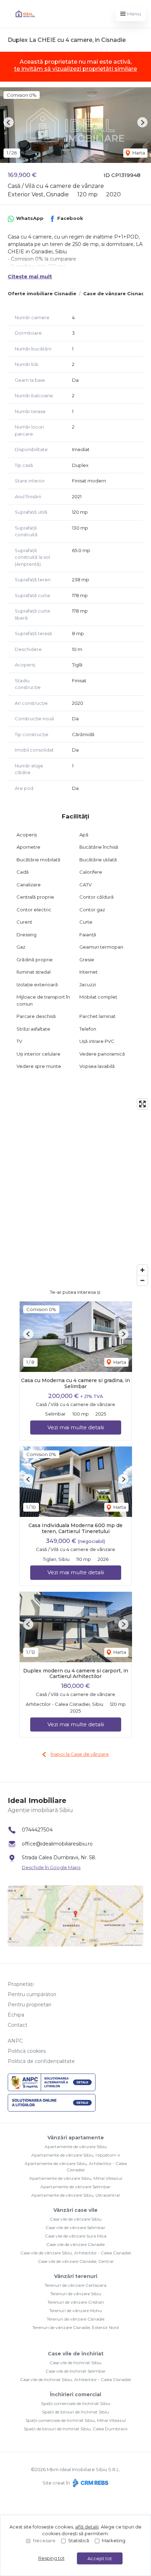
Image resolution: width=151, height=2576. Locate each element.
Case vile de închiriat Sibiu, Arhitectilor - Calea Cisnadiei (75, 2379)
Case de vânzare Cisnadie (116, 293)
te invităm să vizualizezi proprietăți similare (75, 69)
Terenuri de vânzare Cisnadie (75, 2319)
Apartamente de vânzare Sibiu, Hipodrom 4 (76, 2155)
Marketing (114, 2540)
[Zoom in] (142, 1270)
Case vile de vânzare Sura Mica (76, 2236)
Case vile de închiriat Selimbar (76, 2371)
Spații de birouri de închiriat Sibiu (75, 2412)
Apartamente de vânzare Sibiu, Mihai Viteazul (76, 2178)
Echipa (16, 2015)
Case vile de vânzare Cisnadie (75, 2244)
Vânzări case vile (75, 2210)
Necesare (44, 2540)
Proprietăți (21, 1984)
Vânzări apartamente (76, 2138)
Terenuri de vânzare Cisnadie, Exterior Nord (75, 2327)
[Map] (75, 1192)
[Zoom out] (142, 1280)
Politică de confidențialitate (41, 2061)
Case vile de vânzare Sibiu (76, 2219)
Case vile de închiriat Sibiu (75, 2363)
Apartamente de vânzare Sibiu (76, 2147)
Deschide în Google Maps (51, 1867)
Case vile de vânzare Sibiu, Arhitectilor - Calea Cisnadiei (76, 2253)
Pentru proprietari (29, 2005)
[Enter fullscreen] (142, 1104)
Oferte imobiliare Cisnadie (42, 293)
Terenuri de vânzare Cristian (76, 2302)
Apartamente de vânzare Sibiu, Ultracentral (75, 2195)
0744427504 (37, 1830)
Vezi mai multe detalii (76, 1427)
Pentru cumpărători (32, 1994)
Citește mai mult (30, 277)
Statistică (79, 2540)
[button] (9, 122)
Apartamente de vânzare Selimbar (75, 2187)
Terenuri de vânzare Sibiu (76, 2294)
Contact (18, 2025)
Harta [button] (138, 153)
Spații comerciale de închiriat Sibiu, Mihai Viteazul (76, 2420)
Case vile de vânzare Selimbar (75, 2227)
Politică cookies (27, 2051)
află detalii (87, 2527)
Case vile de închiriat (76, 2354)
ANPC (15, 2041)
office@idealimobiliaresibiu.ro (57, 1844)
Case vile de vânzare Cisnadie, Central (76, 2261)
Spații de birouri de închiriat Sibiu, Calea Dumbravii (76, 2429)
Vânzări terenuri (76, 2276)
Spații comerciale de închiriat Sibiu (76, 2403)
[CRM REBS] (90, 2483)
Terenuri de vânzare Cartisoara (75, 2285)
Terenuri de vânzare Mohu (75, 2311)
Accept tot (100, 2558)
